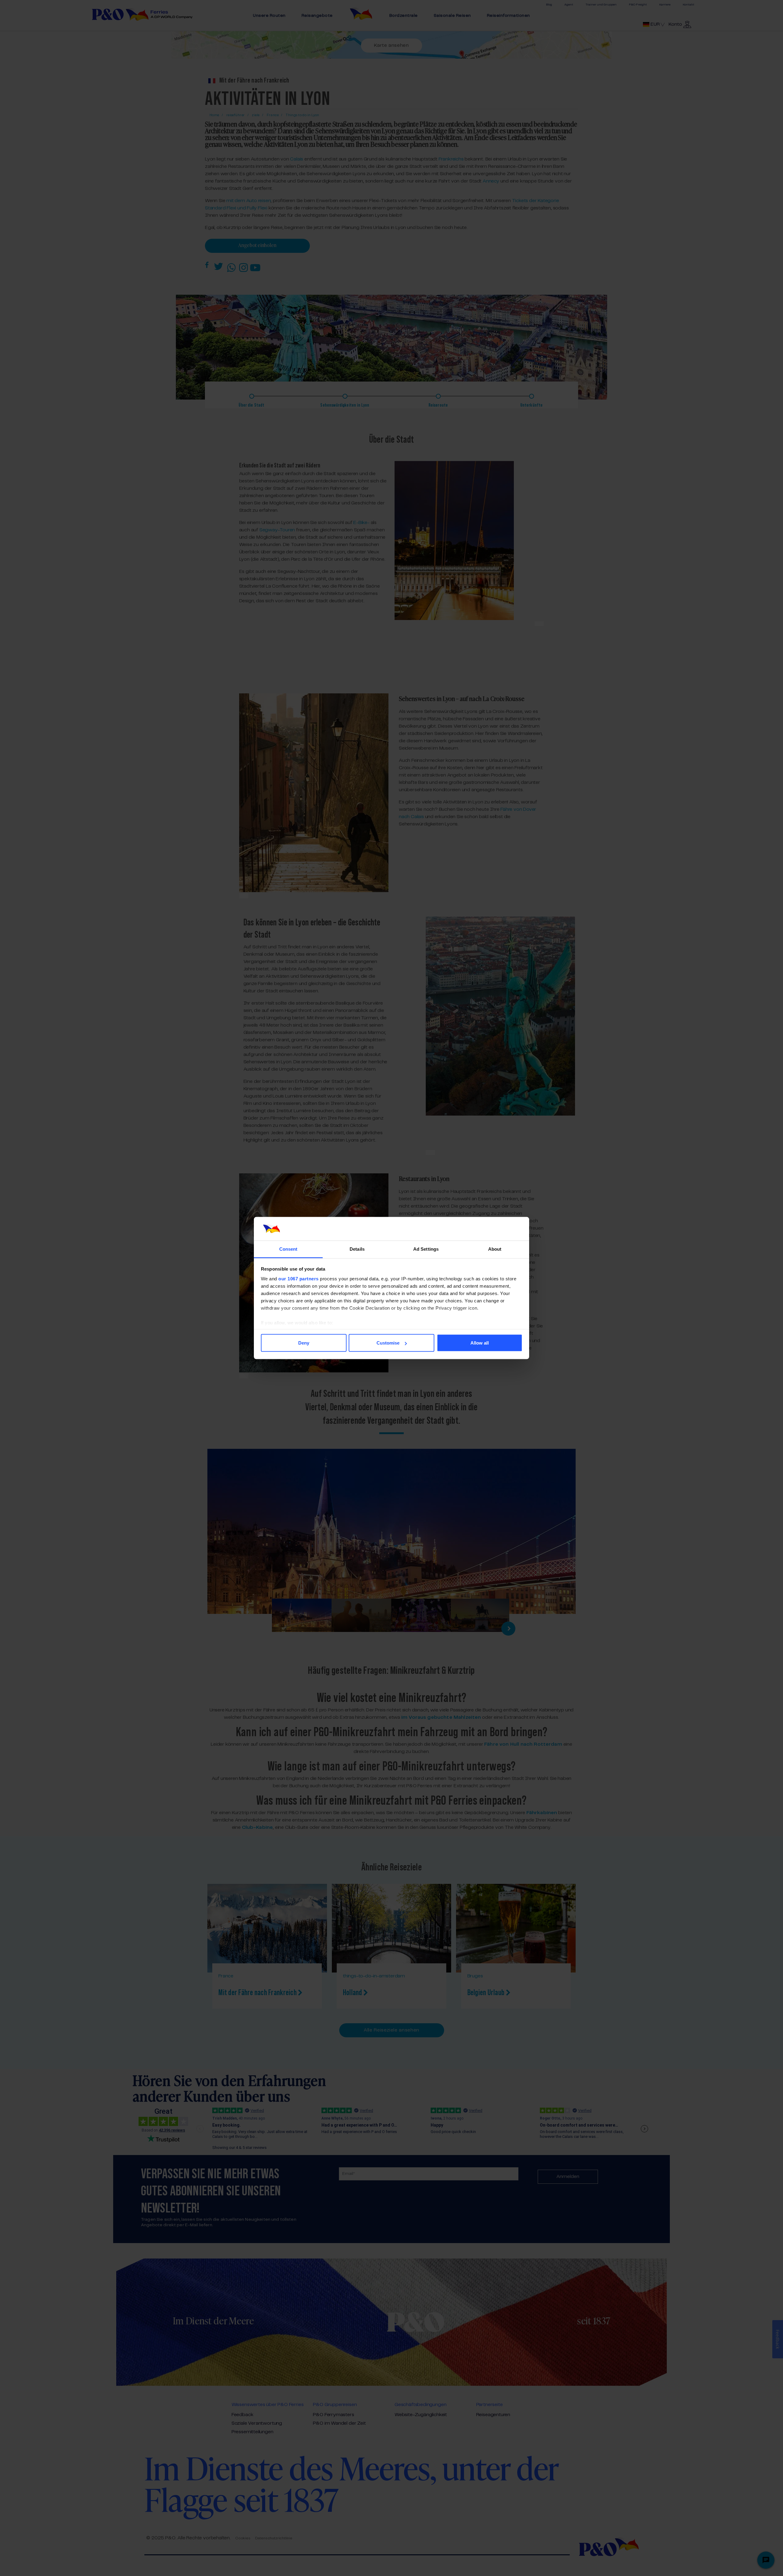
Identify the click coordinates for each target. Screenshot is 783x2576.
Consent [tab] (288, 1249)
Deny (304, 1343)
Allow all (480, 1343)
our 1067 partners (299, 1278)
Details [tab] (357, 1249)
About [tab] (495, 1249)
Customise (388, 1343)
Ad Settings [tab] (426, 1249)
